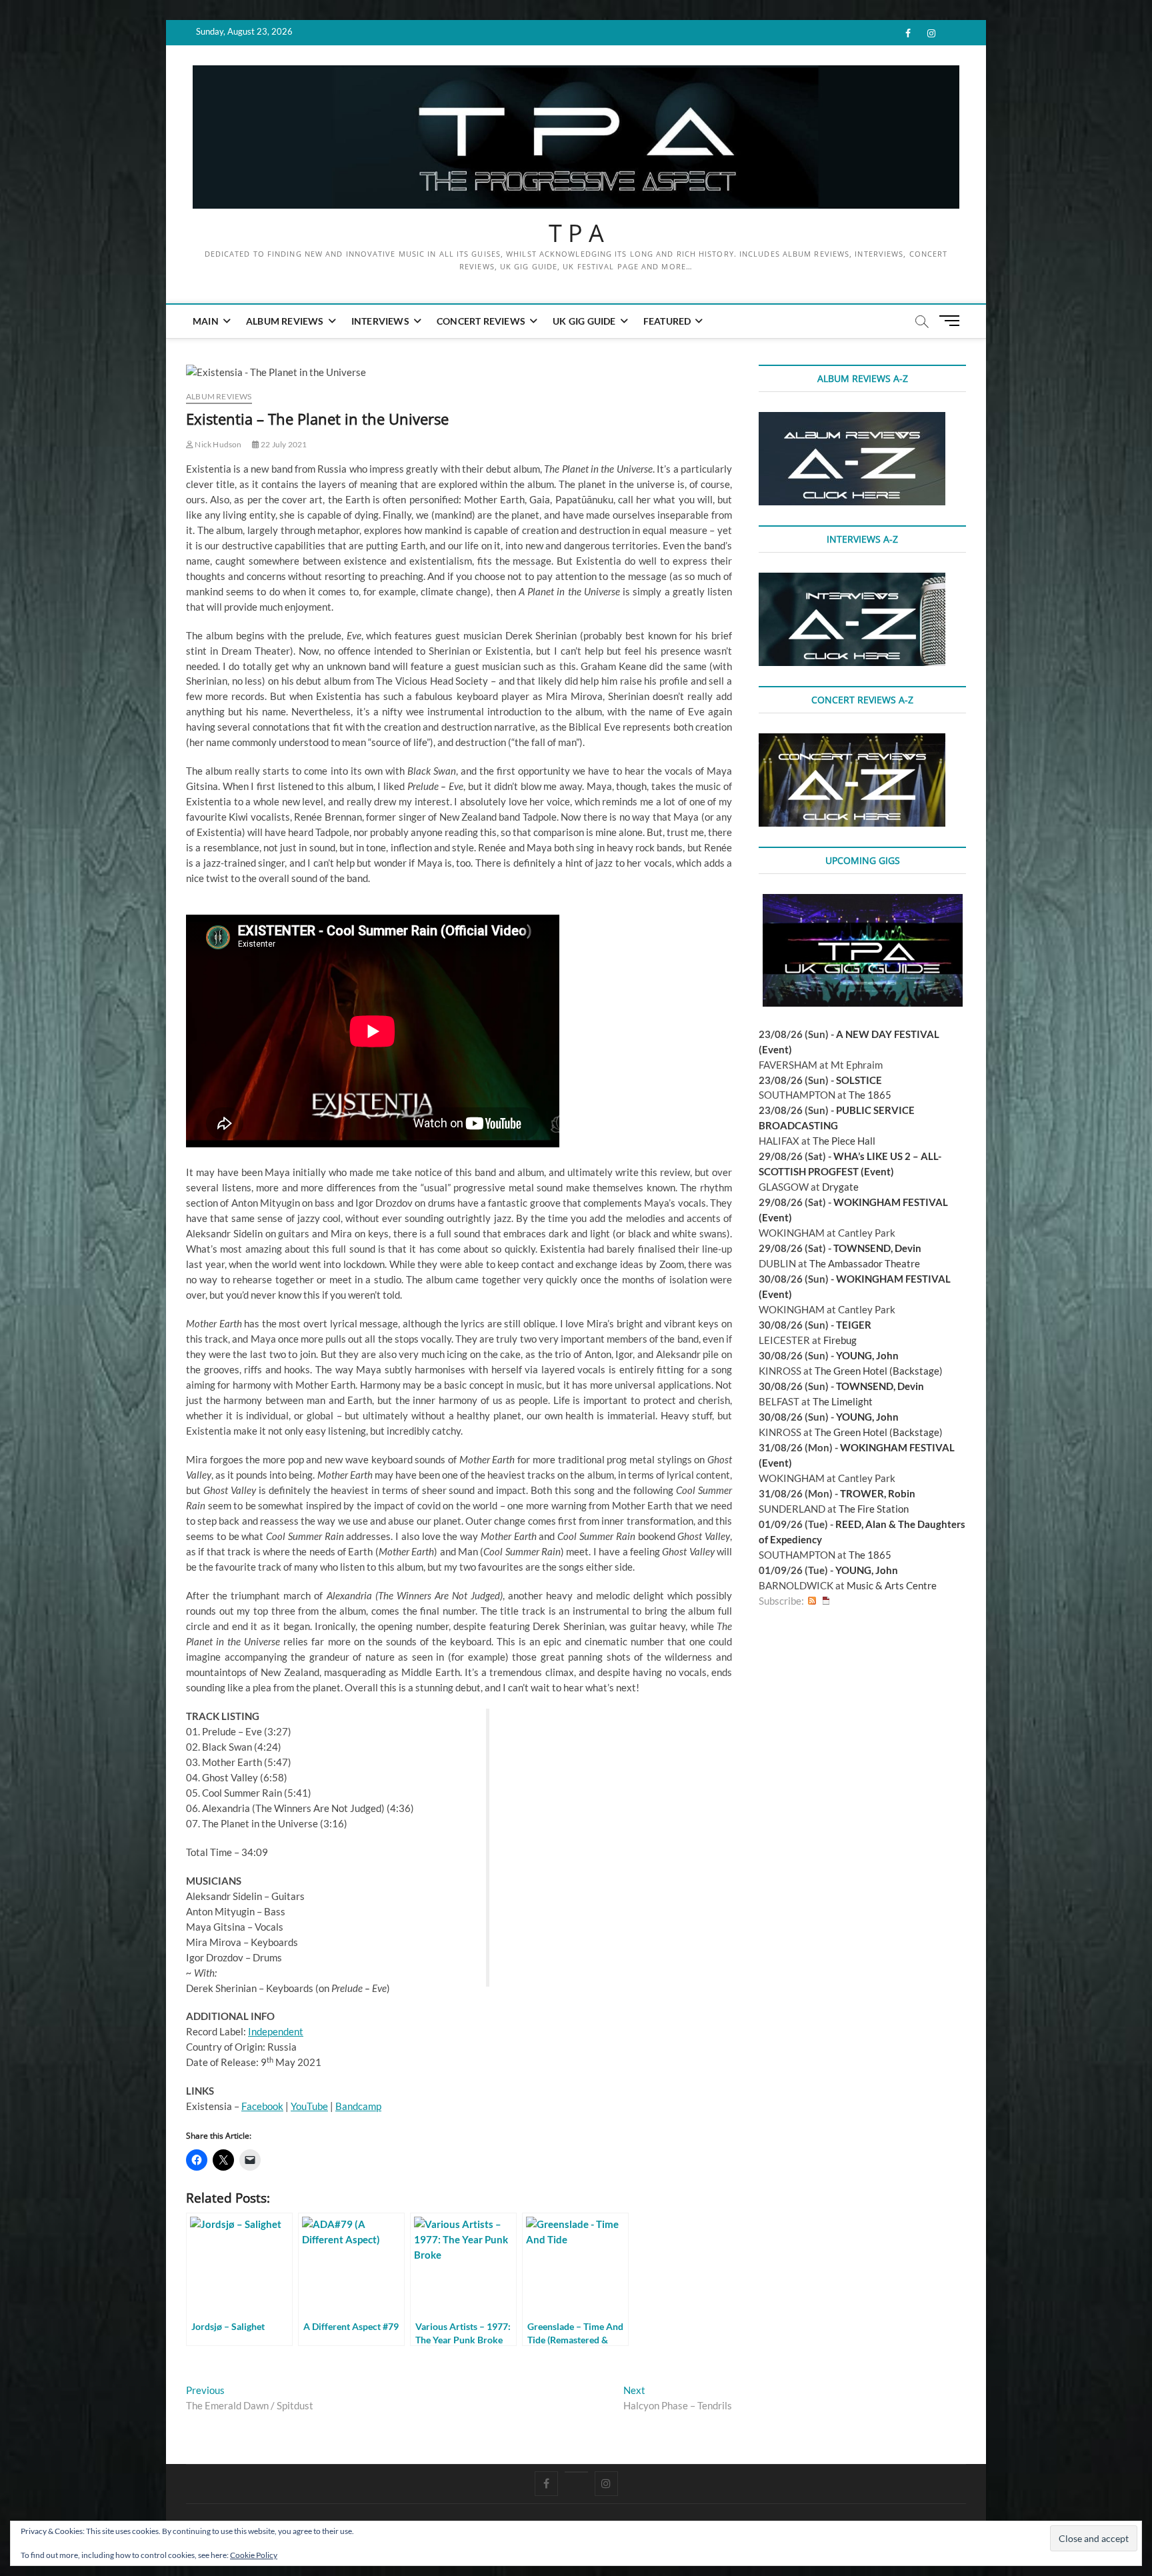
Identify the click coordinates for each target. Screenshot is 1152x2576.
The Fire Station (874, 1509)
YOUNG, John (867, 1355)
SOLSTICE (859, 1080)
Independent (276, 2031)
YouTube (309, 2106)
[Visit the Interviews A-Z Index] (852, 580)
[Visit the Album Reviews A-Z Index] (852, 419)
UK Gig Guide (584, 321)
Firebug (840, 1340)
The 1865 (870, 1095)
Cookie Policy (254, 2555)
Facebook (262, 2106)
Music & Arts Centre (892, 1585)
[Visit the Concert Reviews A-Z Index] (852, 741)
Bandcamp (358, 2106)
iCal (826, 1601)
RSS (812, 1601)
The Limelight (843, 1401)
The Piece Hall (844, 1141)
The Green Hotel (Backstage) (879, 1371)
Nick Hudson (217, 444)
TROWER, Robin (878, 1493)
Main (206, 321)
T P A (576, 233)
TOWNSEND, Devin (877, 1248)
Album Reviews (285, 321)
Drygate (840, 1187)
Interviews (380, 321)
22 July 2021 (283, 444)
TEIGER (854, 1325)
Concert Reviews (481, 321)
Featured (667, 321)
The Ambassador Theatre (865, 1263)
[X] (576, 2472)
